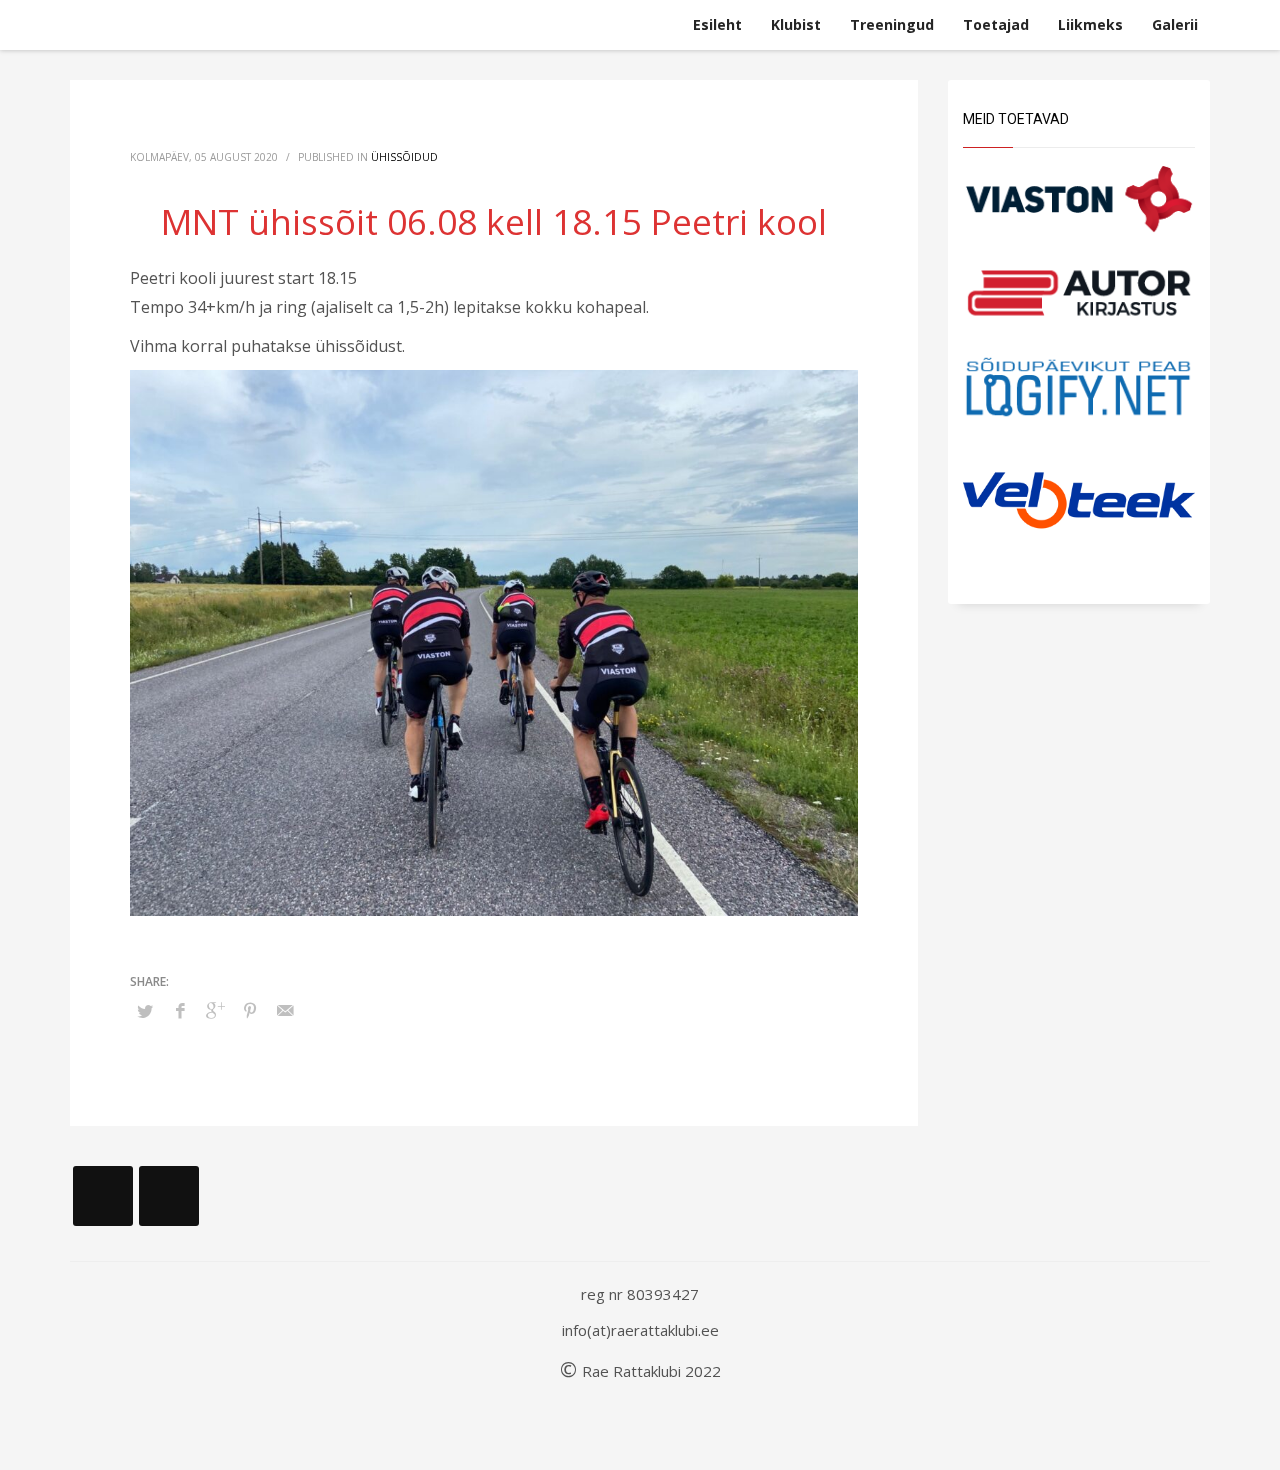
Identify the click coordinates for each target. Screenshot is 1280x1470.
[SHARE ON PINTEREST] (250, 1010)
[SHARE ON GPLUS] (215, 1010)
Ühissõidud (404, 157)
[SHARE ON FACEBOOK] (180, 1010)
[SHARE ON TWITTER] (145, 1011)
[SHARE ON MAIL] (285, 1010)
